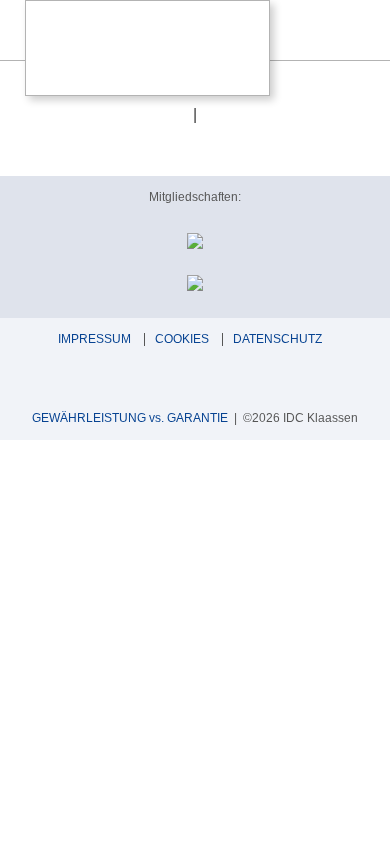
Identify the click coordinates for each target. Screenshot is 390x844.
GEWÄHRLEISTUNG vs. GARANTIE (130, 418)
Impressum (94, 339)
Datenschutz (277, 339)
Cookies (182, 339)
